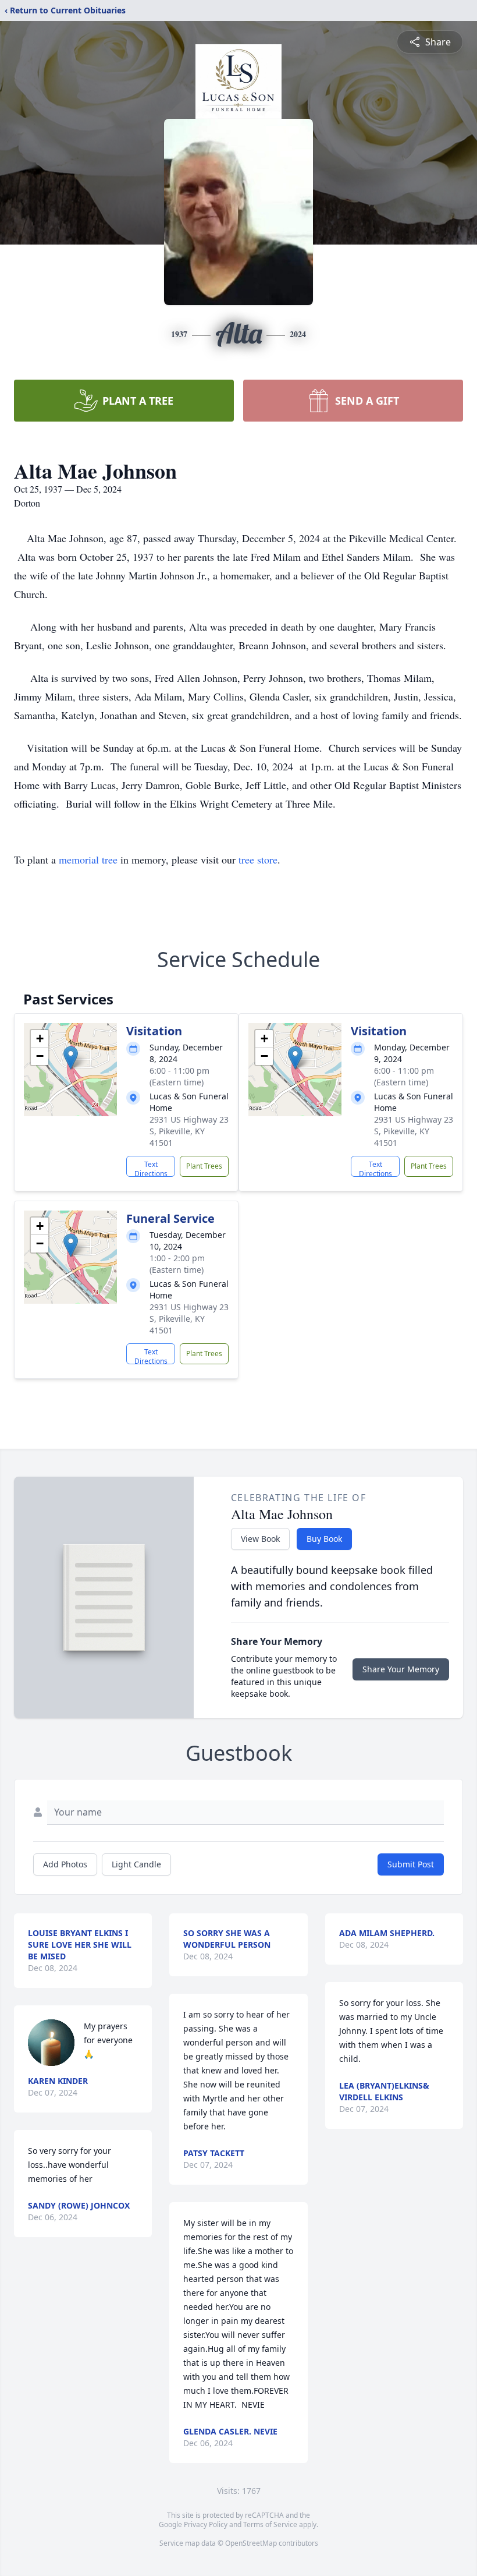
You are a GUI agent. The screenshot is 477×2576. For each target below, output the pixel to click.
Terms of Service (270, 2524)
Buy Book (324, 1539)
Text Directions (151, 1168)
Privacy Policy (206, 2524)
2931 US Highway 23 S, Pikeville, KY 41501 (189, 1131)
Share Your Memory (401, 1669)
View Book (260, 1539)
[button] (71, 1058)
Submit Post (411, 1864)
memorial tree (88, 859)
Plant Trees (204, 1166)
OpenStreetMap (251, 2543)
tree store (258, 859)
